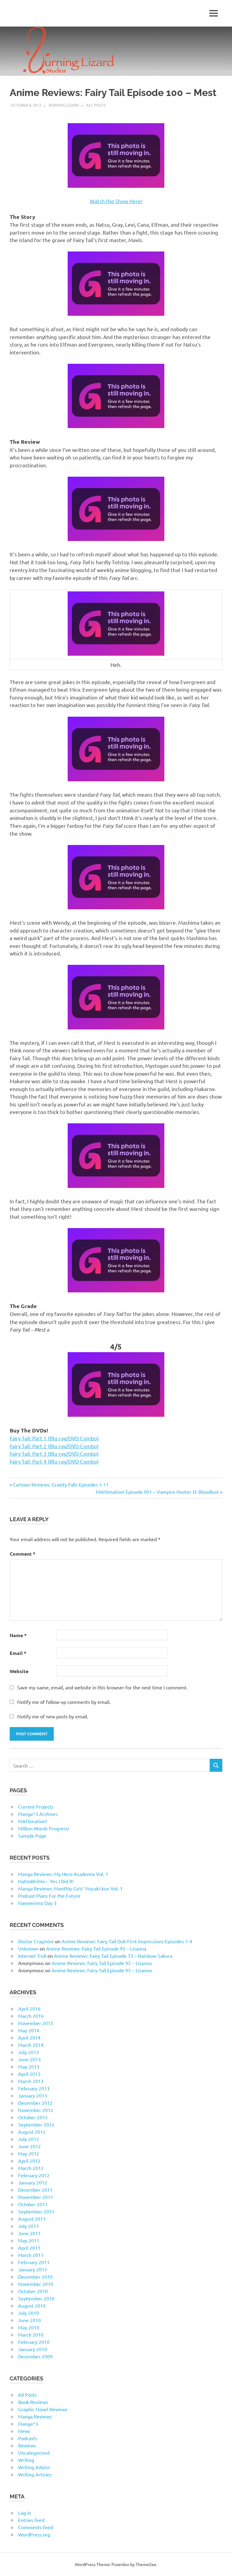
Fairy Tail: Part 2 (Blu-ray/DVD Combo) (54, 1446)
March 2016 (31, 2016)
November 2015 (36, 2023)
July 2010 (29, 2313)
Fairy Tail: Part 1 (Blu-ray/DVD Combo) (54, 1438)
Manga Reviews (35, 2416)
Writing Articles (35, 2474)
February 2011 (34, 2262)
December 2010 (35, 2277)
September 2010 (36, 2298)
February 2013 (34, 2088)
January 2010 (33, 2349)
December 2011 (35, 2190)
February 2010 (34, 2342)
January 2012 (33, 2182)
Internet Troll (32, 1956)
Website (19, 1671)
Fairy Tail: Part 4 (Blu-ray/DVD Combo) (54, 1461)
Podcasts (28, 2438)
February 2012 (34, 2175)
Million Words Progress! (44, 1828)
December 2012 (35, 2103)
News (24, 2431)
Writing (26, 2460)
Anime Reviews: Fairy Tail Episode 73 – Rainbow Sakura (113, 1956)
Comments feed (35, 2527)
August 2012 (32, 2132)
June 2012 (29, 2146)
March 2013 (31, 2081)
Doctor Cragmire (36, 1941)
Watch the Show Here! (116, 201)
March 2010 (31, 2334)
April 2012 (29, 2161)
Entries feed (31, 2520)
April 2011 (29, 2248)
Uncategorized (34, 2453)
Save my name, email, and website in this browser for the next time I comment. (102, 1687)
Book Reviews (33, 2402)
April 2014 (29, 2037)
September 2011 (36, 2211)
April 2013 (29, 2074)
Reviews (27, 2445)
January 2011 (33, 2269)
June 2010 (29, 2320)
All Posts (96, 105)
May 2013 (29, 2066)
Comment (23, 1554)
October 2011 (33, 2204)
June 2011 (29, 2233)
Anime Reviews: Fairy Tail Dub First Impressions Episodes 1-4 (127, 1941)
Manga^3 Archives (38, 1814)
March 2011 (31, 2255)
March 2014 (31, 2045)
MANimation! (32, 1821)
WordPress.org (34, 2534)
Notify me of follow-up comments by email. (64, 1702)
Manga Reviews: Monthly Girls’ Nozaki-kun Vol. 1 (70, 1888)
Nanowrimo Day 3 (37, 1903)
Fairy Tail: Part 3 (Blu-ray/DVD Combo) (54, 1453)
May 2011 (29, 2240)
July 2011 (29, 2226)
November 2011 (36, 2197)
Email (18, 1653)
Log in (25, 2513)
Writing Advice (34, 2467)
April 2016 (29, 2008)
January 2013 (33, 2095)
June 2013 (29, 2059)
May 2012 (29, 2153)
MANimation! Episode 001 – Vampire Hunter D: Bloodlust (157, 1492)
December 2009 (35, 2356)
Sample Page (32, 1835)
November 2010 (36, 2284)
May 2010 (29, 2327)
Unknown (28, 1948)
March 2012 (31, 2168)
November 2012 (36, 2110)
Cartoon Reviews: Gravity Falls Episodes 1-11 (61, 1484)
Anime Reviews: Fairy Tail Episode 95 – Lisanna (96, 1948)
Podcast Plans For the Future (49, 1896)
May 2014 (29, 2030)
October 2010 (33, 2291)
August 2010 (32, 2306)
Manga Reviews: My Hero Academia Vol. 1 (63, 1874)
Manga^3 (28, 2424)
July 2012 (29, 2139)
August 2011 (32, 2219)
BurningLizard (64, 105)
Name (18, 1635)
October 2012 (33, 2117)
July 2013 (29, 2052)
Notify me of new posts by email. (53, 1716)
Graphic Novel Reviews (43, 2409)
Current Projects (36, 1806)
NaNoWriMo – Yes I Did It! (46, 1881)
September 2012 (36, 2124)
